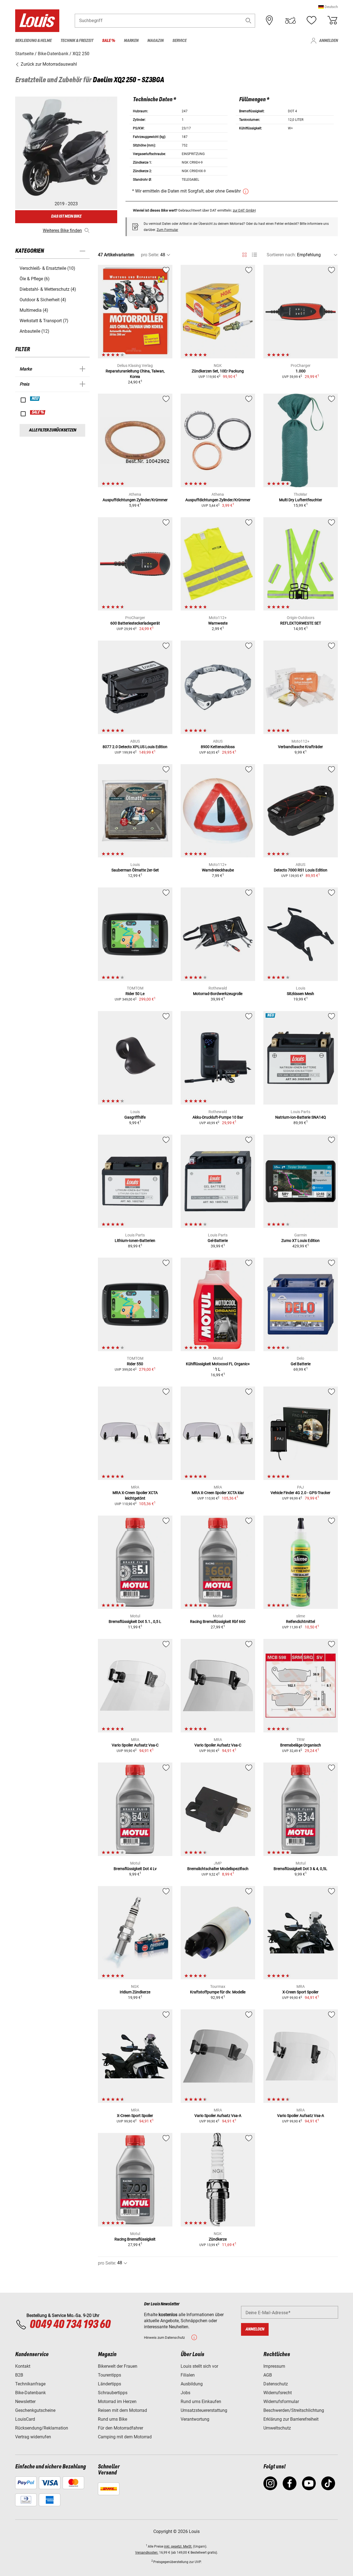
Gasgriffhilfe (135, 1117)
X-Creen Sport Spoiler (300, 1992)
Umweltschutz (277, 2428)
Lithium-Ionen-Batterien (135, 1241)
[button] (328, 7)
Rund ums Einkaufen (201, 2402)
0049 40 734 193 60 (70, 2325)
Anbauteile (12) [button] (34, 331)
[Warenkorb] (332, 20)
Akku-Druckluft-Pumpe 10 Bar (218, 1117)
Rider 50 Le (135, 994)
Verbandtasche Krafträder (300, 747)
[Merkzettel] (311, 20)
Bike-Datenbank (30, 2393)
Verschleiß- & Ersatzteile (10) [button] (47, 268)
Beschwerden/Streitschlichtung (294, 2410)
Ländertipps (109, 2384)
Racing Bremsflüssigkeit (135, 2239)
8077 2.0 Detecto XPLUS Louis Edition (135, 747)
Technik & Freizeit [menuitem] (77, 41)
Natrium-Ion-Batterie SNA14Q (301, 1117)
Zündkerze (218, 2239)
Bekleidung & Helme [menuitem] (33, 41)
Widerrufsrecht (278, 2393)
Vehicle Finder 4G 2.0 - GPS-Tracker (300, 1493)
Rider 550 (135, 1364)
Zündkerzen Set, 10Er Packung (218, 371)
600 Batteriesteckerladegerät (135, 623)
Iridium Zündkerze (135, 1992)
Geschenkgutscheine (35, 2410)
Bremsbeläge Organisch (301, 1745)
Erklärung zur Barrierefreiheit (291, 2419)
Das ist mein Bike (66, 216)
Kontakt (23, 2366)
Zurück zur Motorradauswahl (48, 64)
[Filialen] (269, 20)
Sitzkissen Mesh (300, 994)
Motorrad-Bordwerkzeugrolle (218, 994)
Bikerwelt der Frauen (118, 2366)
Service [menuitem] (179, 41)
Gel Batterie (301, 1364)
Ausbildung (192, 2384)
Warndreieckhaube (218, 870)
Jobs (185, 2393)
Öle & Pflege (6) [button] (35, 279)
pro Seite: (150, 255)
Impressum (274, 2366)
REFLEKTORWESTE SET (301, 623)
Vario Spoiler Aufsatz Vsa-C (135, 1745)
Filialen (188, 2375)
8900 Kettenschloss (218, 747)
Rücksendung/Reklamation (42, 2428)
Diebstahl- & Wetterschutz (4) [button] (48, 289)
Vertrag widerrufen (33, 2437)
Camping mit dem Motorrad (125, 2437)
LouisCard (25, 2419)
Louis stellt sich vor (199, 2366)
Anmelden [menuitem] (328, 41)
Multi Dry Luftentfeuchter (301, 500)
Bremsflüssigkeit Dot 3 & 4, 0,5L (300, 1869)
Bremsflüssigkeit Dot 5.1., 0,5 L (135, 1622)
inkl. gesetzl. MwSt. (178, 2546)
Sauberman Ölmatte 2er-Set (135, 870)
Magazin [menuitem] (155, 41)
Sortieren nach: (281, 255)
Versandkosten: (147, 2553)
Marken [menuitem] (131, 41)
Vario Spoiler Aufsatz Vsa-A (218, 2116)
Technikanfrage (30, 2384)
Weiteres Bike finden (62, 230)
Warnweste (218, 623)
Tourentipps (109, 2375)
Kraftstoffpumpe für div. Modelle (218, 1992)
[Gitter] (244, 254)
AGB (268, 2375)
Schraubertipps (113, 2393)
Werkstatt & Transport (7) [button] (44, 321)
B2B (19, 2375)
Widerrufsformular (281, 2402)
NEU (35, 399)
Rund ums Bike (113, 2419)
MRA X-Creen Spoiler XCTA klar (218, 1493)
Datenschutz (276, 2384)
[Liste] (254, 255)
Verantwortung (195, 2419)
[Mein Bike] (290, 20)
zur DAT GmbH (244, 210)
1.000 (301, 371)
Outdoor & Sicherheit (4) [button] (43, 300)
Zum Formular (167, 230)
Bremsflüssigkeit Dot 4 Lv (135, 1869)
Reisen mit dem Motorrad (122, 2410)
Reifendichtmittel (300, 1622)
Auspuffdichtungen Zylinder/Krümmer (135, 500)
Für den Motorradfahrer (121, 2428)
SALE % (38, 412)
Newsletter (25, 2402)
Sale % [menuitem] (109, 41)
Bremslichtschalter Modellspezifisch (218, 1869)
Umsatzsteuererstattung (204, 2410)
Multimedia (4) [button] (34, 310)
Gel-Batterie (218, 1241)
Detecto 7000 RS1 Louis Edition (301, 870)
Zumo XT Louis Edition (300, 1241)
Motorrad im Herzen (117, 2402)
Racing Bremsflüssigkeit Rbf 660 (218, 1622)
